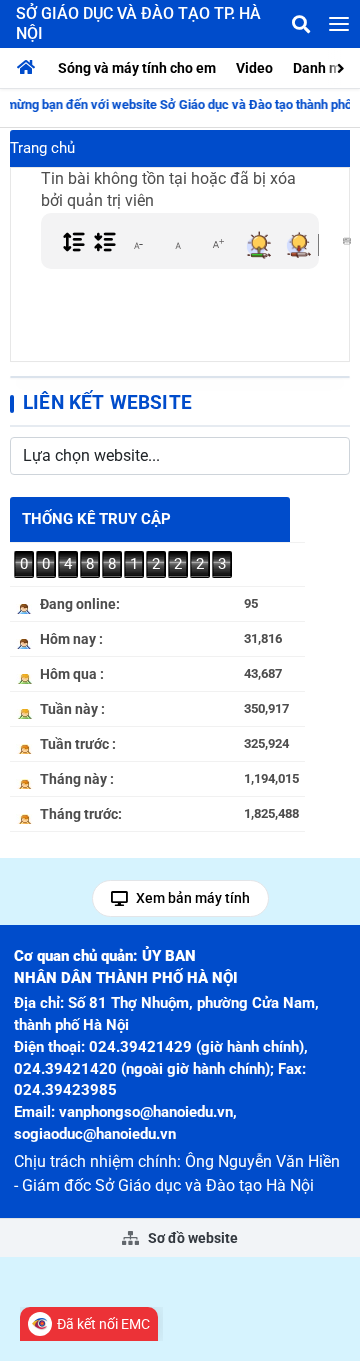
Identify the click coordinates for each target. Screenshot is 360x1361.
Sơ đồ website (191, 1238)
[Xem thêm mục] (343, 66)
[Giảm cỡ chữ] (138, 244)
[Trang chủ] (31, 68)
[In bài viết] (347, 241)
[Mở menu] (339, 24)
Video (254, 68)
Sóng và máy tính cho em (137, 68)
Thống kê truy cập (96, 519)
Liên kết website (107, 402)
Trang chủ (42, 148)
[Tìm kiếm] (301, 24)
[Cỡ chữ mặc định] (178, 244)
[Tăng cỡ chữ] (218, 244)
